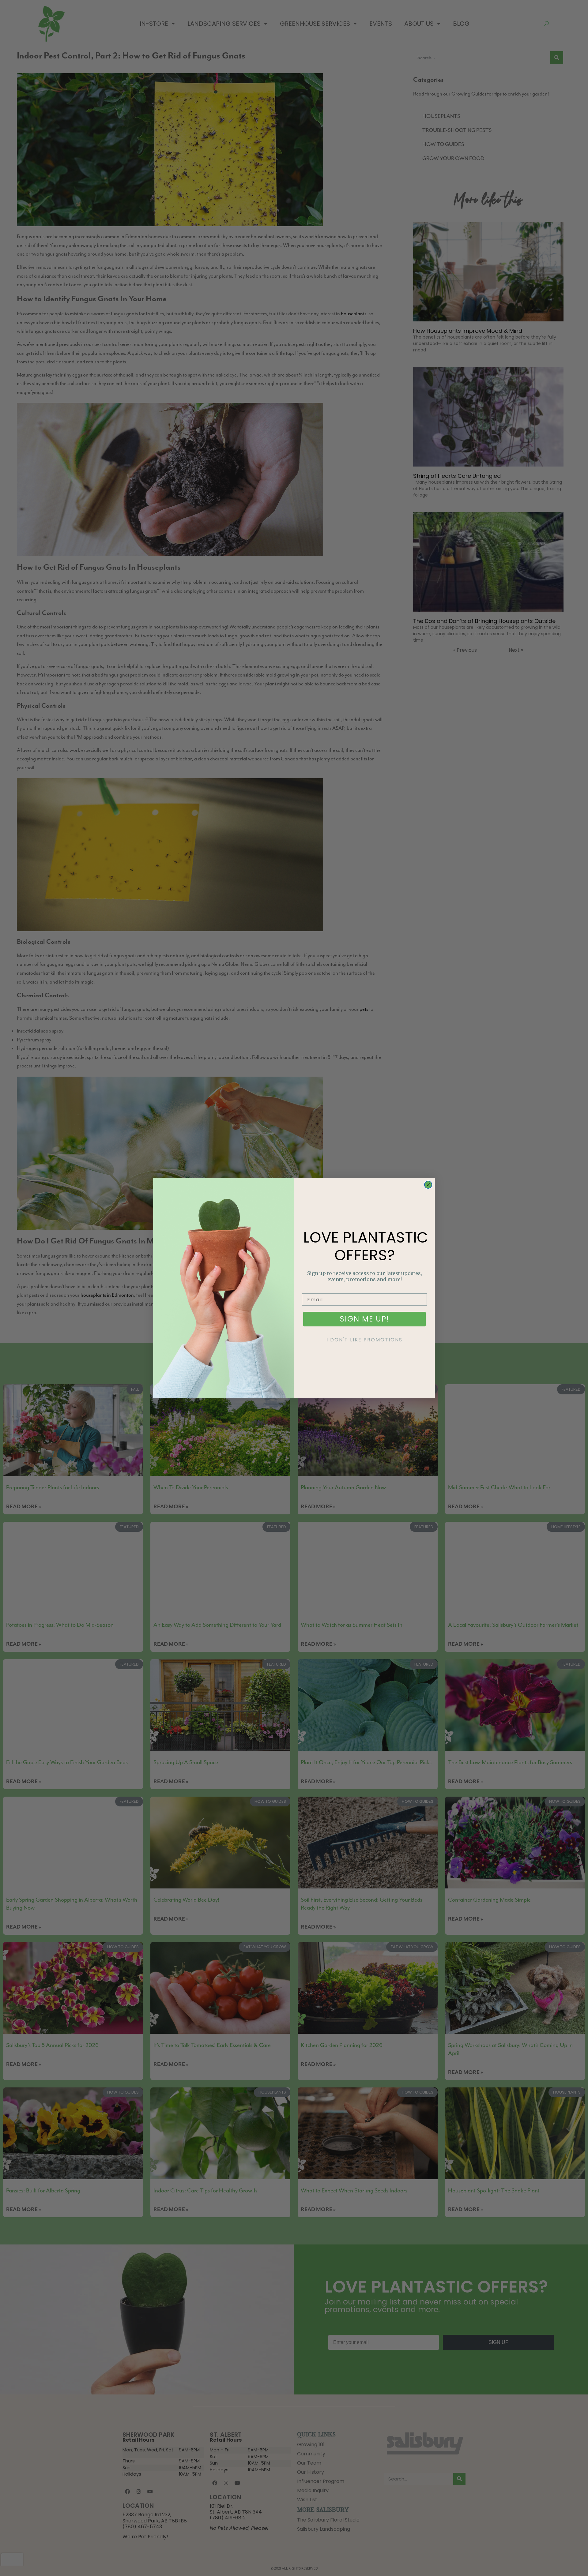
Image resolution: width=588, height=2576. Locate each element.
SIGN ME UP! (365, 1319)
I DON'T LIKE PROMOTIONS (364, 1340)
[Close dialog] (428, 1185)
